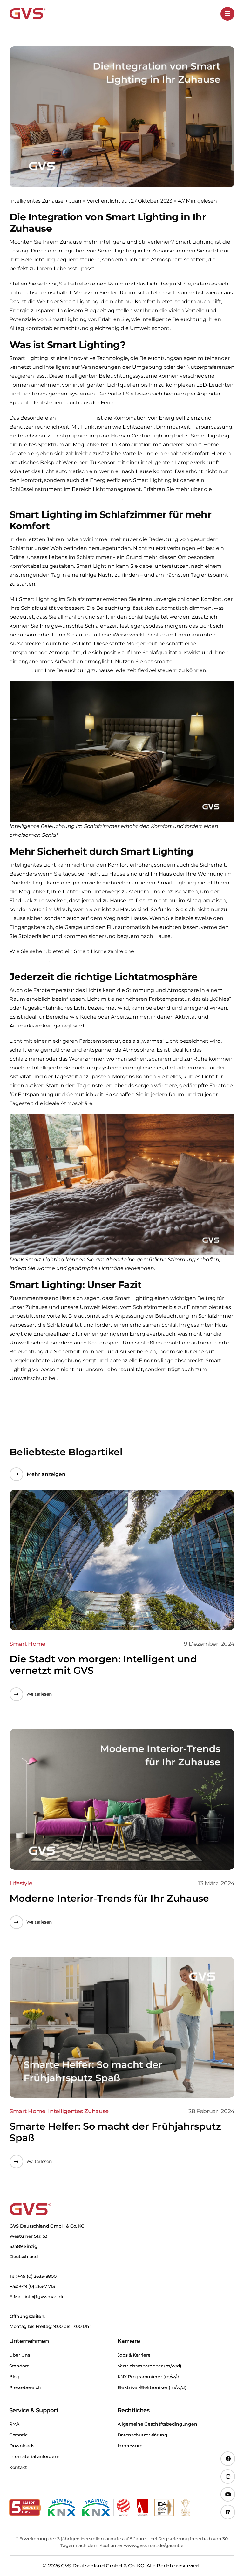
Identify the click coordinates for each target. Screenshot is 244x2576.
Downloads (22, 2446)
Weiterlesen (39, 1694)
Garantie (19, 2435)
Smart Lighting (76, 418)
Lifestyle (21, 1883)
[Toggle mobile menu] (227, 14)
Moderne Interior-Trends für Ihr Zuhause (109, 1898)
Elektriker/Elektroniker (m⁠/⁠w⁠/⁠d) (152, 2387)
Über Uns (20, 2355)
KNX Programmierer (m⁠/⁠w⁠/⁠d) (149, 2377)
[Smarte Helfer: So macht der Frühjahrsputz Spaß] (122, 2027)
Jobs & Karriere (134, 2355)
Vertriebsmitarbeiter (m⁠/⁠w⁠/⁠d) (150, 2366)
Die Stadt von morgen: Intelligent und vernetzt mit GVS (103, 1665)
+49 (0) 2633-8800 (37, 2276)
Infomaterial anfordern (34, 2456)
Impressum (130, 2446)
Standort (19, 2366)
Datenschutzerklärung (142, 2435)
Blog (14, 2377)
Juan (75, 201)
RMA (14, 2424)
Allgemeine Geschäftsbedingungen (157, 2424)
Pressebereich (25, 2387)
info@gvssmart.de (45, 2297)
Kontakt (18, 2467)
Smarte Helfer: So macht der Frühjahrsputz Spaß (115, 2132)
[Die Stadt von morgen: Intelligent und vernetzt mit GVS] (122, 1560)
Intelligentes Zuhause (37, 201)
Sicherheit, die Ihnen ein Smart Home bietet (66, 498)
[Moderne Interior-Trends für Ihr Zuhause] (122, 1800)
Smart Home (27, 1644)
